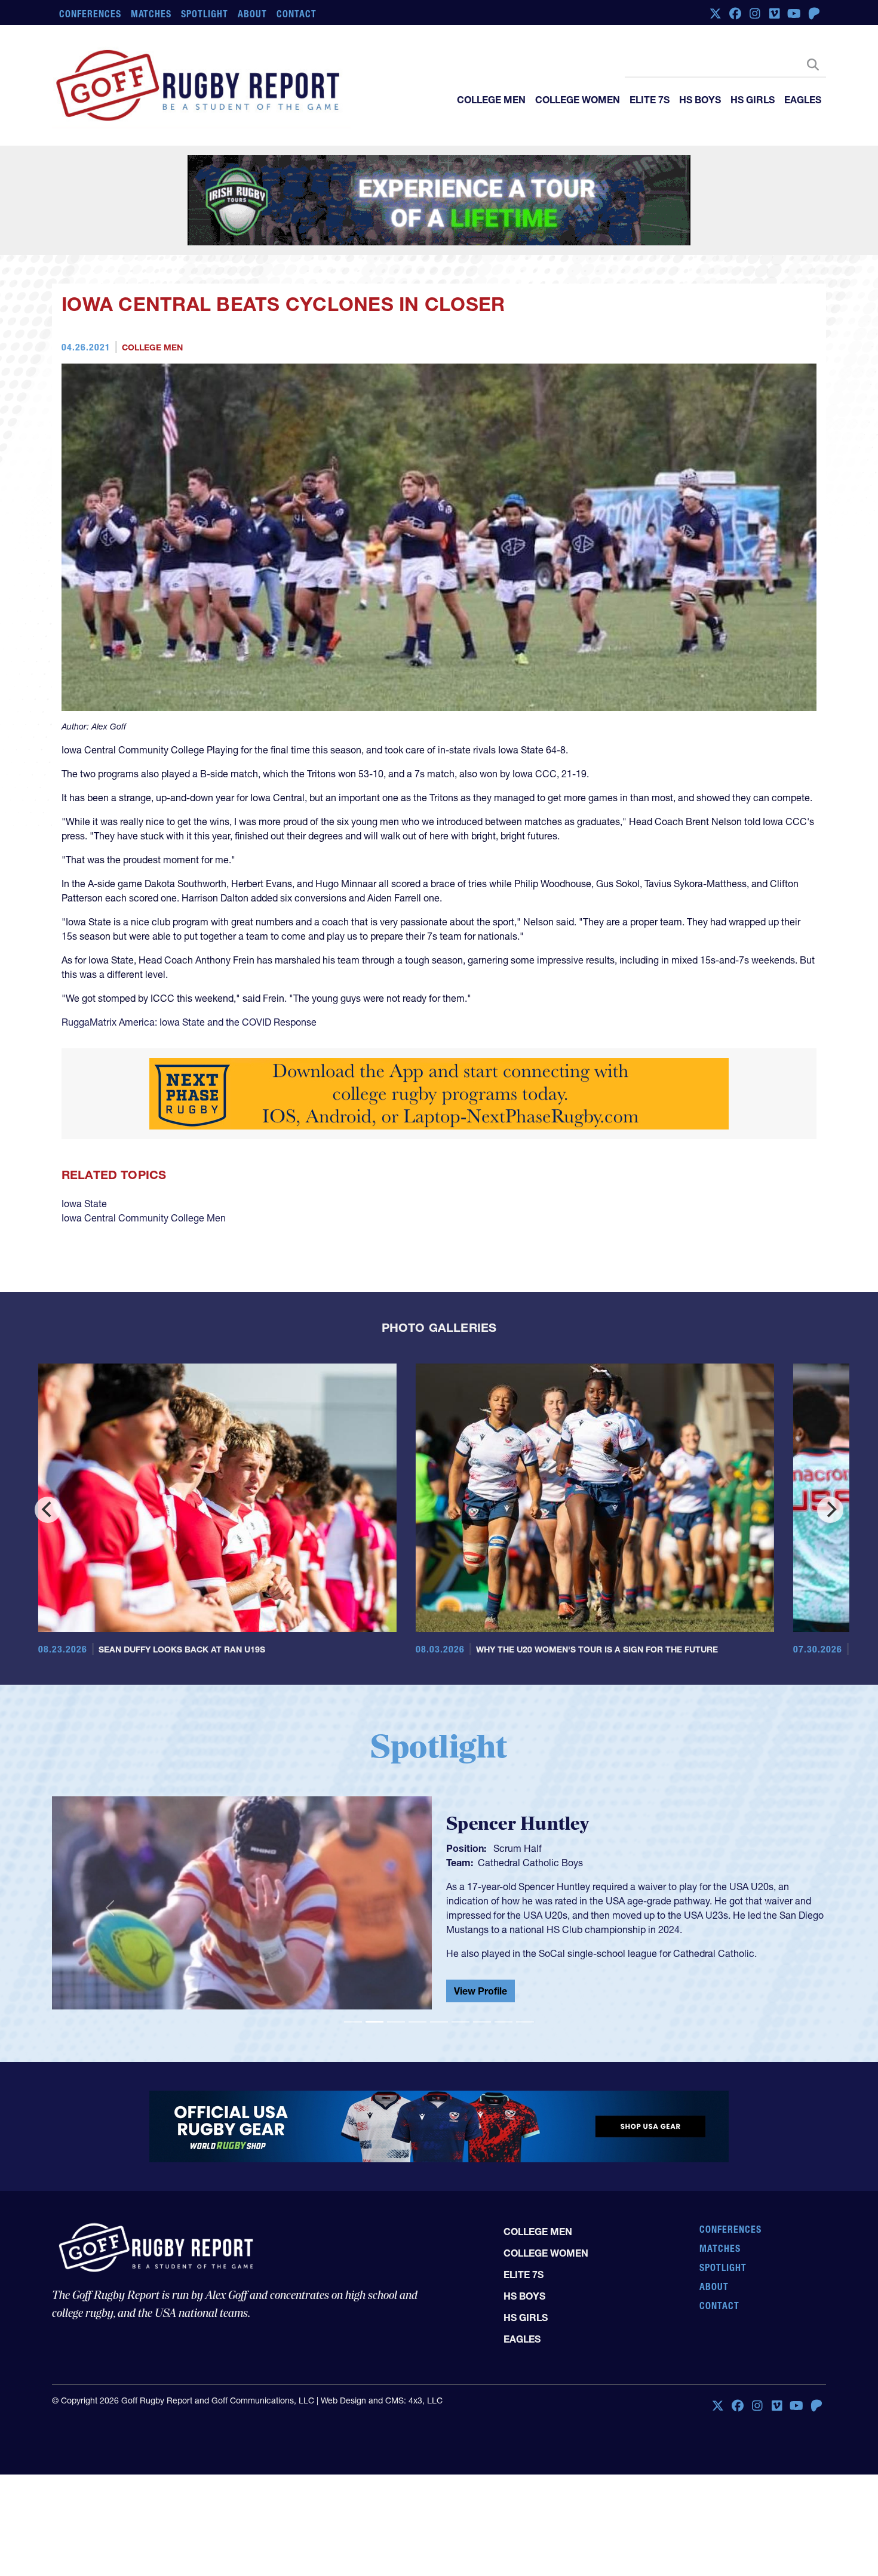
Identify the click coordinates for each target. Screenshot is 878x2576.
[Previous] (48, 1510)
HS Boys (700, 100)
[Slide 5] (439, 2022)
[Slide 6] (461, 2022)
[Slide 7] (482, 2022)
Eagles (803, 100)
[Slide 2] (374, 2022)
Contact (297, 14)
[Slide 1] (353, 2022)
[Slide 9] (525, 2022)
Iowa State (84, 1204)
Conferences (90, 14)
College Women (578, 100)
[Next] (830, 1510)
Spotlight (205, 14)
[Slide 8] (504, 2022)
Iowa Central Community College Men (144, 1218)
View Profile (481, 1993)
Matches (151, 14)
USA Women (505, 1860)
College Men (491, 100)
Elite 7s (650, 100)
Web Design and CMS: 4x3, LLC (382, 2400)
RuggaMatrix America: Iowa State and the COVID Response (189, 1022)
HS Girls (753, 100)
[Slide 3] (396, 2022)
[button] (110, 1908)
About (252, 14)
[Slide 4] (417, 2022)
